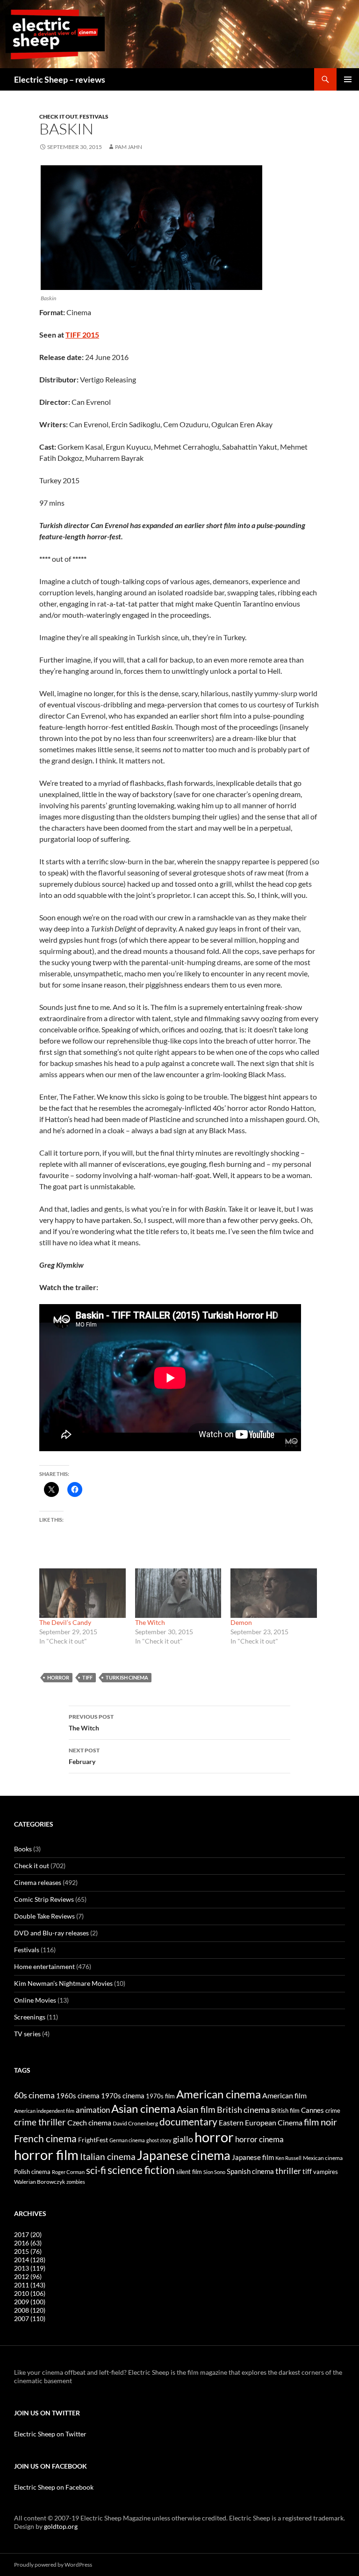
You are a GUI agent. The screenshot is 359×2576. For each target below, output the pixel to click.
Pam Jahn (129, 147)
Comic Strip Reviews (44, 1899)
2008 (30, 2310)
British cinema (243, 2110)
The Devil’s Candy (65, 1622)
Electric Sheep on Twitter (50, 2434)
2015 (28, 2251)
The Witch (150, 1622)
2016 (28, 2243)
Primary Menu (348, 79)
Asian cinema (143, 2108)
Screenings (30, 2017)
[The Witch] (178, 1593)
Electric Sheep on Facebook (54, 2487)
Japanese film (253, 2157)
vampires (326, 2172)
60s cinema (34, 2095)
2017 (28, 2234)
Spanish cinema (250, 2171)
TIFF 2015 (82, 335)
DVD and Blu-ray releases (51, 1933)
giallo (183, 2139)
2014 (30, 2260)
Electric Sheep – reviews (60, 79)
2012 (28, 2276)
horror (58, 1677)
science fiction (141, 2170)
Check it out (58, 116)
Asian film (196, 2109)
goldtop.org (61, 2526)
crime (333, 2110)
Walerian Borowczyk (39, 2181)
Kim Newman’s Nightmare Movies (63, 1983)
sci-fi (96, 2170)
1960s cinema (78, 2096)
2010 (30, 2293)
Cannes (312, 2110)
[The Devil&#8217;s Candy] (83, 1593)
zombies (76, 2182)
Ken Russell (288, 2158)
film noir (320, 2122)
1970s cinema (123, 2096)
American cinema (219, 2094)
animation (93, 2110)
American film (284, 2095)
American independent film (44, 2111)
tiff (87, 1677)
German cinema (127, 2140)
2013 (30, 2268)
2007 (30, 2318)
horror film (46, 2155)
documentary (188, 2122)
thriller (288, 2171)
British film (285, 2110)
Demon (241, 1622)
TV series (27, 2034)
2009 (30, 2302)
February (84, 1756)
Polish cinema (32, 2172)
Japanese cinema (184, 2155)
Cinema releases (38, 1882)
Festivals (94, 116)
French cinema (45, 2138)
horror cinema (259, 2139)
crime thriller (40, 2122)
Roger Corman (68, 2172)
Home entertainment (44, 1966)
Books (23, 1849)
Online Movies (35, 2000)
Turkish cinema (127, 1677)
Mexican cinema (323, 2158)
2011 (30, 2285)
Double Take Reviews (44, 1916)
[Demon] (274, 1593)
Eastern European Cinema (261, 2123)
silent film (189, 2172)
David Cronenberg (135, 2123)
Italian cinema (108, 2156)
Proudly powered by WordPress (53, 2565)
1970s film (160, 2096)
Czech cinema (89, 2123)
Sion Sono (214, 2172)
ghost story (159, 2140)
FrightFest (93, 2140)
